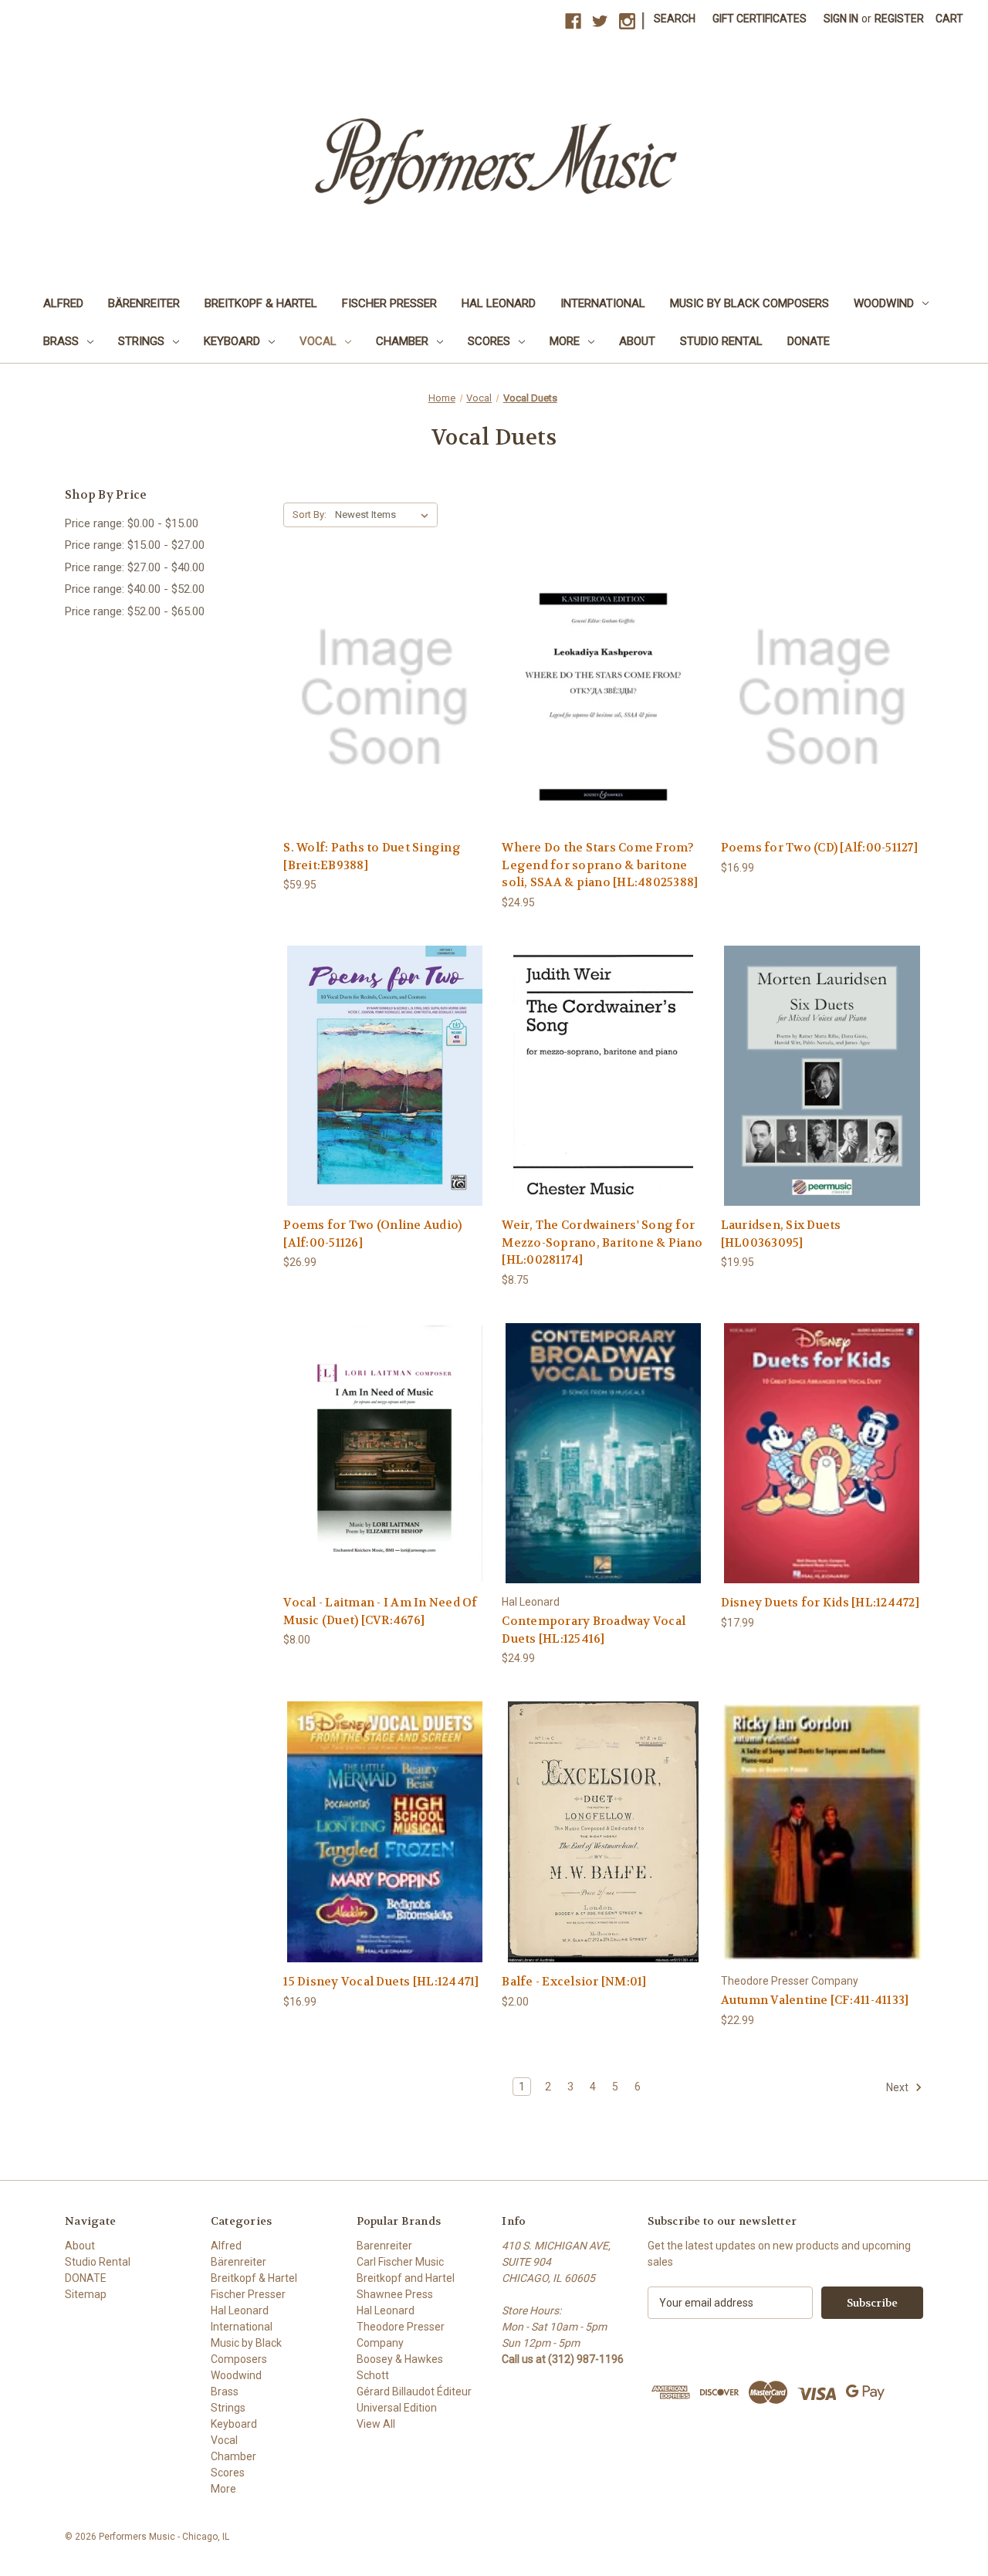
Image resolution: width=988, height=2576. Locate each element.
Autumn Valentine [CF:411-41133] (815, 2000)
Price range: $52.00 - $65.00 (135, 611)
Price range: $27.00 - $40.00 (135, 567)
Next (898, 2087)
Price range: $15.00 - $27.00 (135, 545)
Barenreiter (384, 2246)
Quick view (384, 684)
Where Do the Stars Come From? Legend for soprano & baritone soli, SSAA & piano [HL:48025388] (600, 865)
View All (376, 2424)
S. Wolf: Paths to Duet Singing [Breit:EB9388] (372, 856)
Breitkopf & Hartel (261, 303)
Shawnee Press (395, 2294)
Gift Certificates (760, 19)
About (637, 341)
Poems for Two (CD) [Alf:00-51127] (819, 848)
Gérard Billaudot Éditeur (414, 2392)
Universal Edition (397, 2408)
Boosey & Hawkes (400, 2359)
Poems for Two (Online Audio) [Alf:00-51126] (372, 1234)
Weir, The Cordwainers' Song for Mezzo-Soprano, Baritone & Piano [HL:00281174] (602, 1242)
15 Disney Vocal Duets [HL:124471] (381, 1982)
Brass (61, 341)
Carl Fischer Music (400, 2262)
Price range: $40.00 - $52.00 (135, 589)
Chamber (402, 341)
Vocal (318, 341)
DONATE (809, 341)
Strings (141, 341)
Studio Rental (721, 341)
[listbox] (385, 515)
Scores (489, 341)
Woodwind (884, 303)
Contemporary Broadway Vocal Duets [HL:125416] (594, 1630)
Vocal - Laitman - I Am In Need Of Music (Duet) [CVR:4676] (380, 1611)
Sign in (841, 19)
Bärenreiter (144, 303)
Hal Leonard (499, 303)
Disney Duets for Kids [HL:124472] (820, 1603)
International (603, 303)
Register (899, 19)
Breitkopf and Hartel (406, 2278)
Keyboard (232, 341)
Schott (373, 2375)
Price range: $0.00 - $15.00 (132, 523)
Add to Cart (384, 711)
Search (675, 19)
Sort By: (310, 515)
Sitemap (86, 2294)
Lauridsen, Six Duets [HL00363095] (781, 1234)
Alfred (63, 303)
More (565, 341)
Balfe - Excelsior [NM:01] (574, 1982)
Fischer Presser (389, 303)
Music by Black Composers (749, 303)
